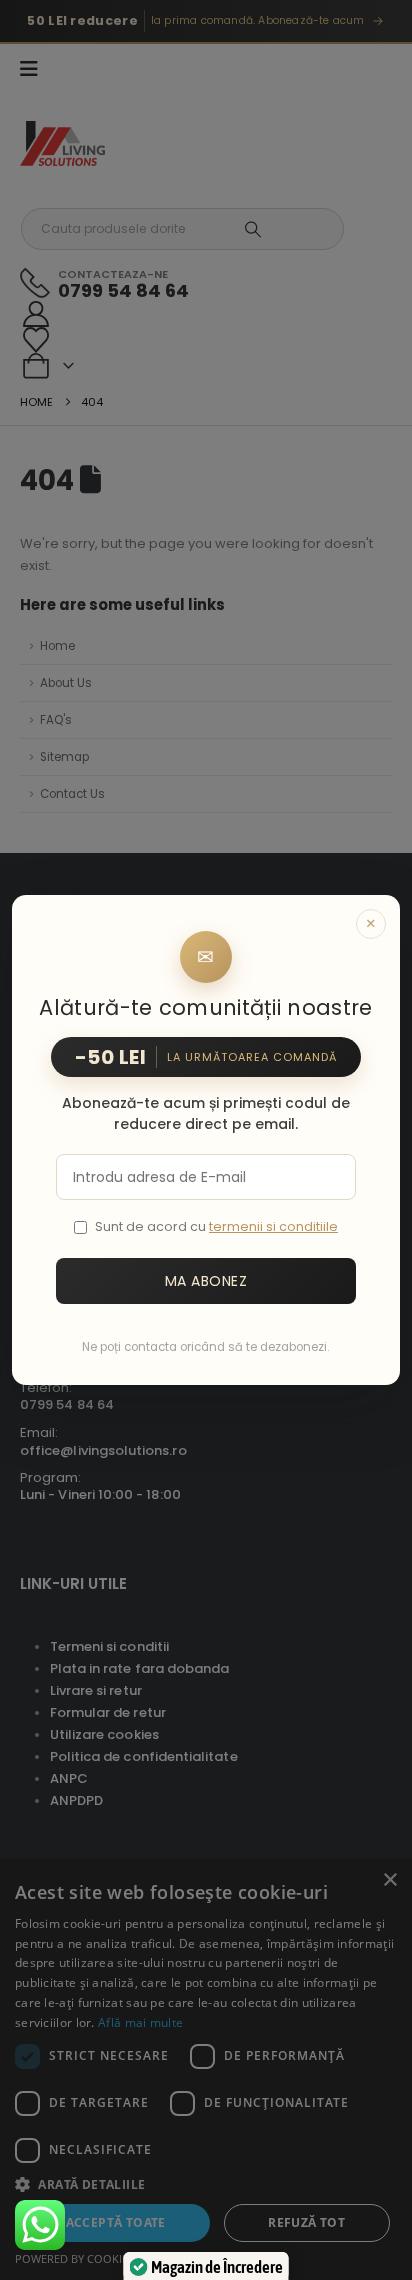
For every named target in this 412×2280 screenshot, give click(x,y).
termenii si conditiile (273, 1226)
